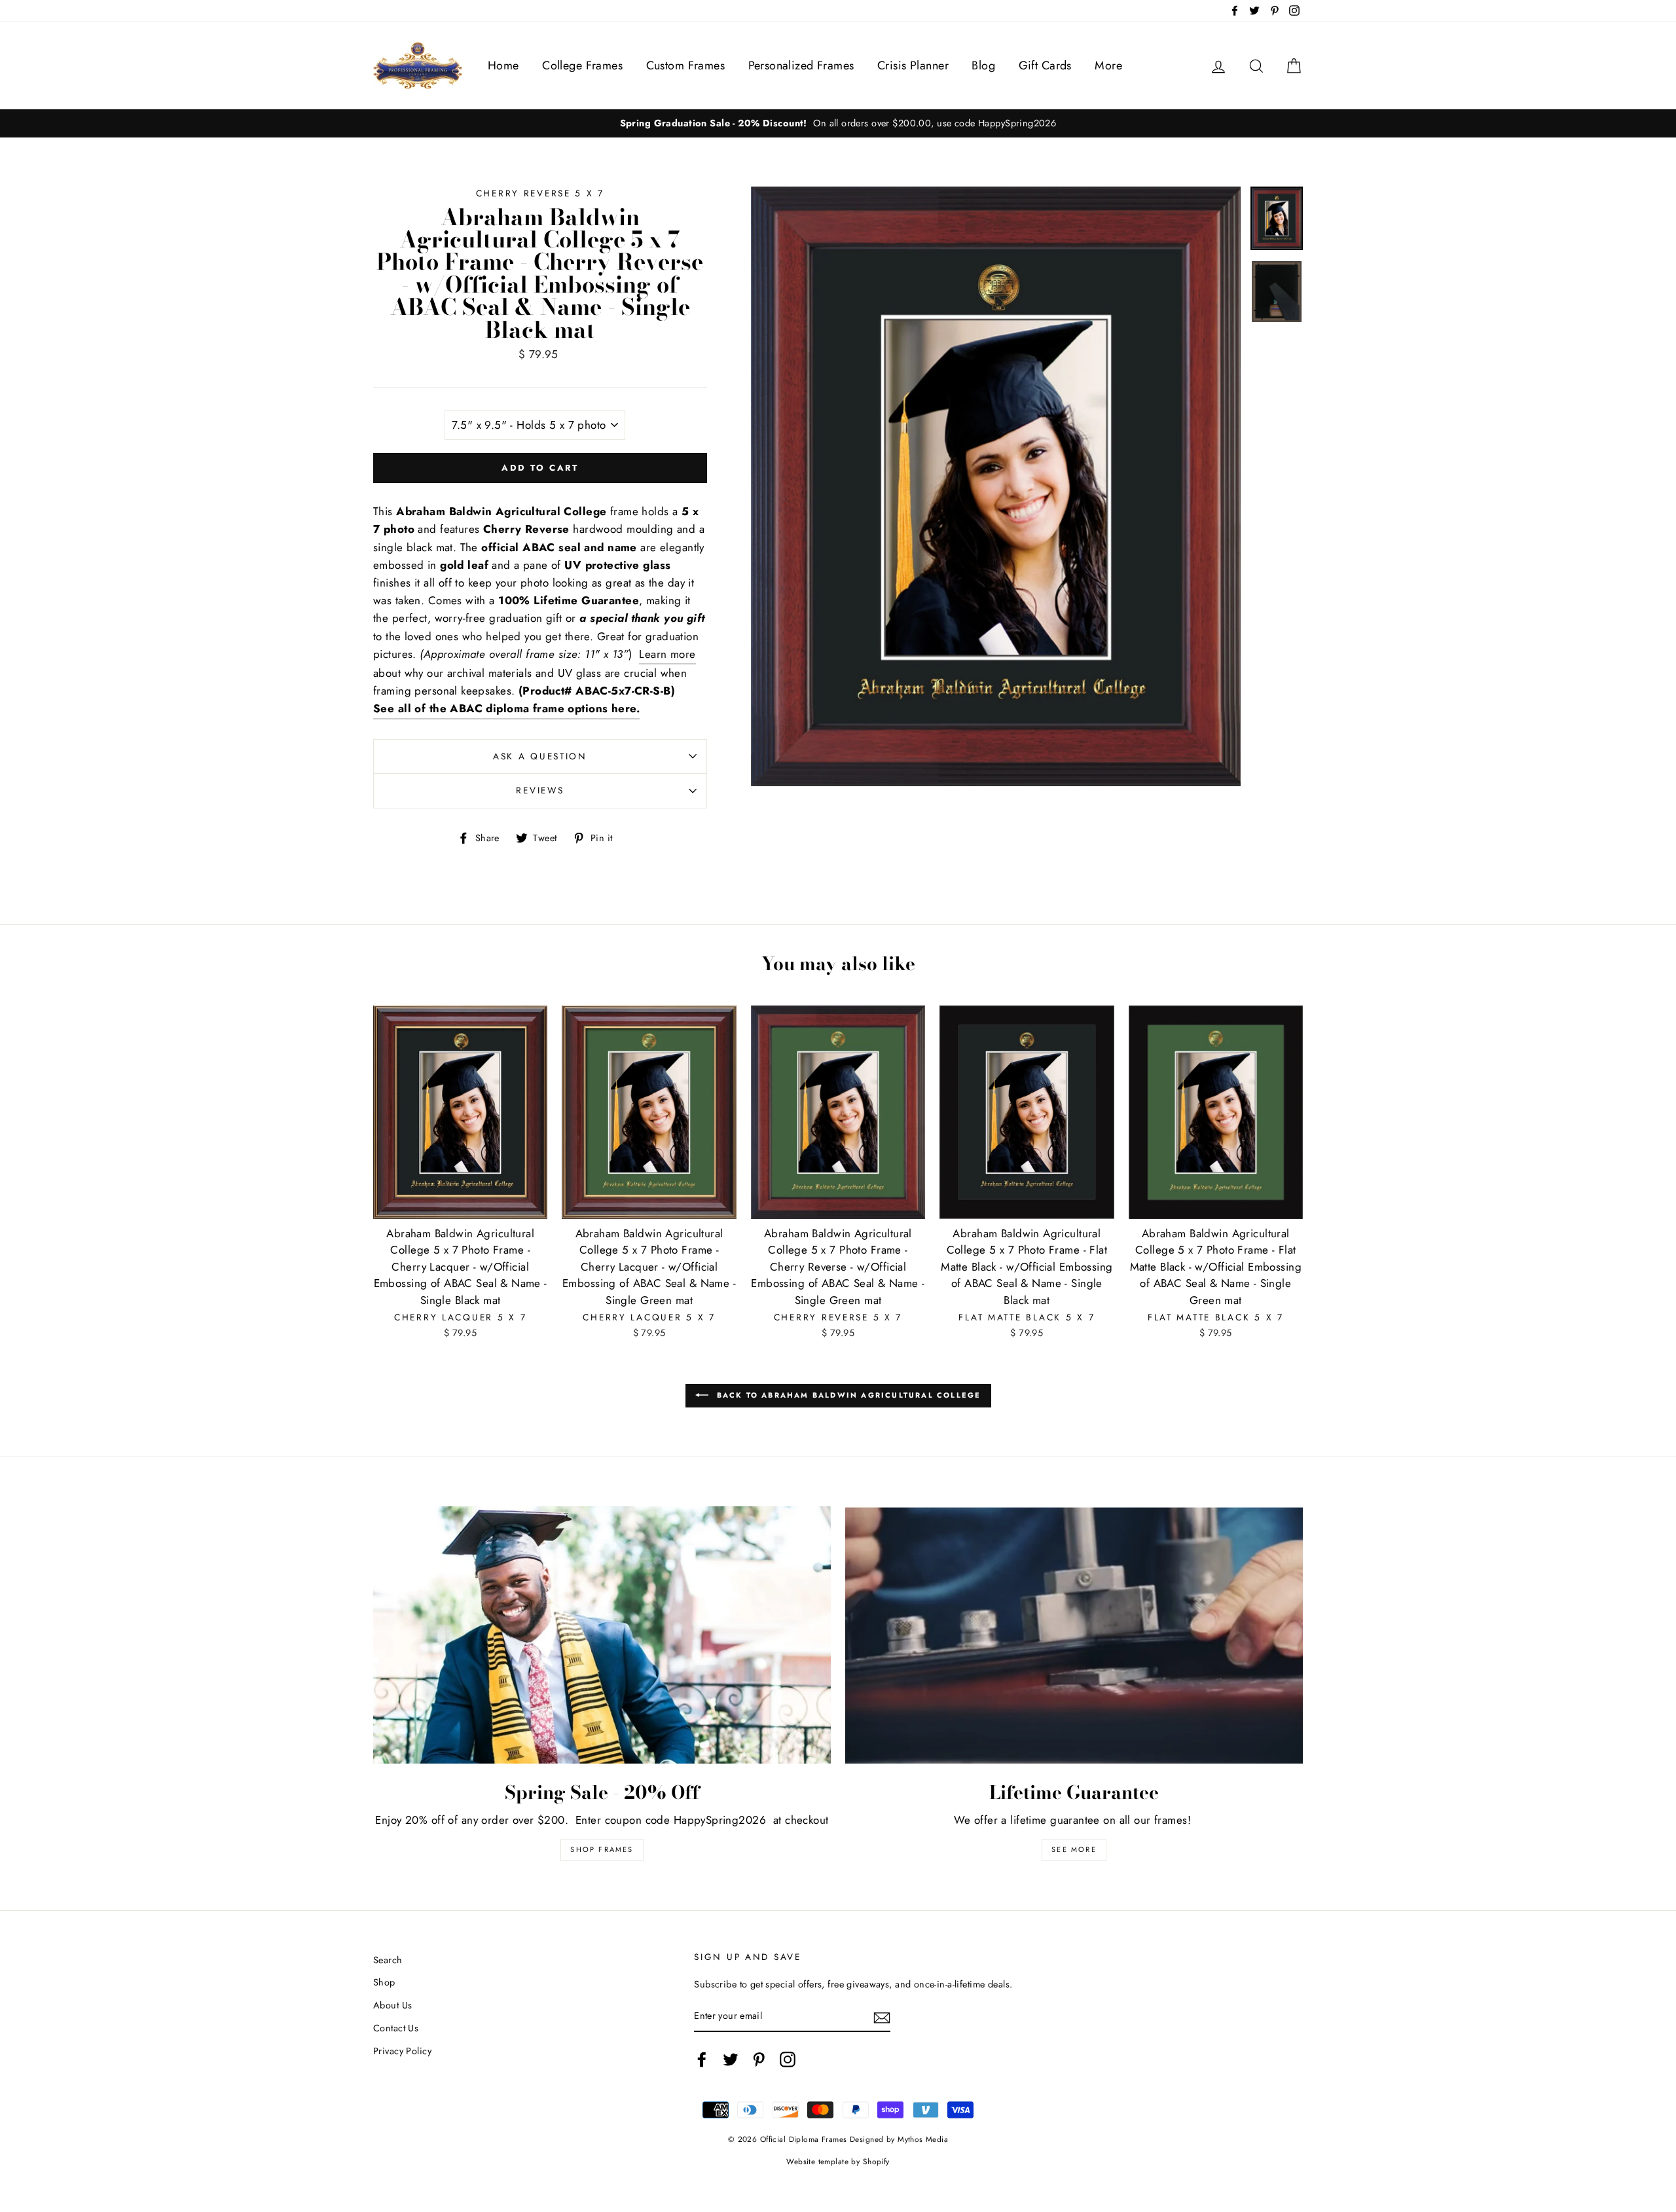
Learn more (667, 654)
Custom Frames (686, 65)
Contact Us (396, 2028)
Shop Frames (602, 1849)
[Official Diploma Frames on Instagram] (788, 2060)
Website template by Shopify (838, 2161)
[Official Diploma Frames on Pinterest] (759, 2060)
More (1108, 65)
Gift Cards (1045, 65)
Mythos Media (923, 2139)
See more (1074, 1849)
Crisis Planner (913, 65)
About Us (392, 2005)
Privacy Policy (402, 2051)
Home (503, 65)
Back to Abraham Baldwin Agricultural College (847, 1394)
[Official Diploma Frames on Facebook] (702, 2060)
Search (388, 1960)
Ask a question (540, 756)
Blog (983, 65)
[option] (838, 123)
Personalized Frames (801, 65)
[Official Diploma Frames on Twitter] (731, 2060)
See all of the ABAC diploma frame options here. (506, 708)
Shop (384, 1982)
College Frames (582, 65)
